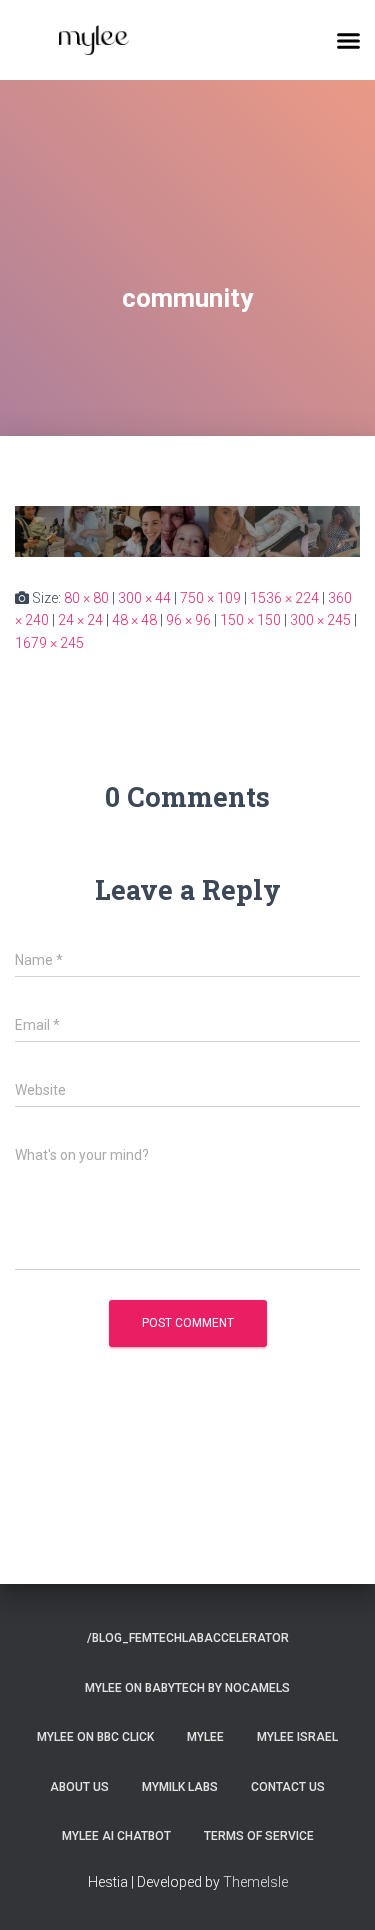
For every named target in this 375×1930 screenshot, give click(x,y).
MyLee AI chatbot (116, 1836)
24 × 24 (80, 620)
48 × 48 (134, 620)
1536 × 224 (284, 598)
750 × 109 (210, 598)
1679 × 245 (49, 643)
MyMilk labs (180, 1787)
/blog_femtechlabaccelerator (188, 1638)
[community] (187, 530)
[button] (349, 40)
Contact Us (288, 1787)
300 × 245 (320, 620)
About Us (79, 1787)
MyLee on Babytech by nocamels (187, 1688)
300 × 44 (144, 598)
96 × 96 (188, 620)
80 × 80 (86, 598)
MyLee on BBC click (95, 1737)
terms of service (259, 1836)
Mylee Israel (297, 1737)
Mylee (205, 1737)
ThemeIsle (255, 1882)
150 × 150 (250, 620)
